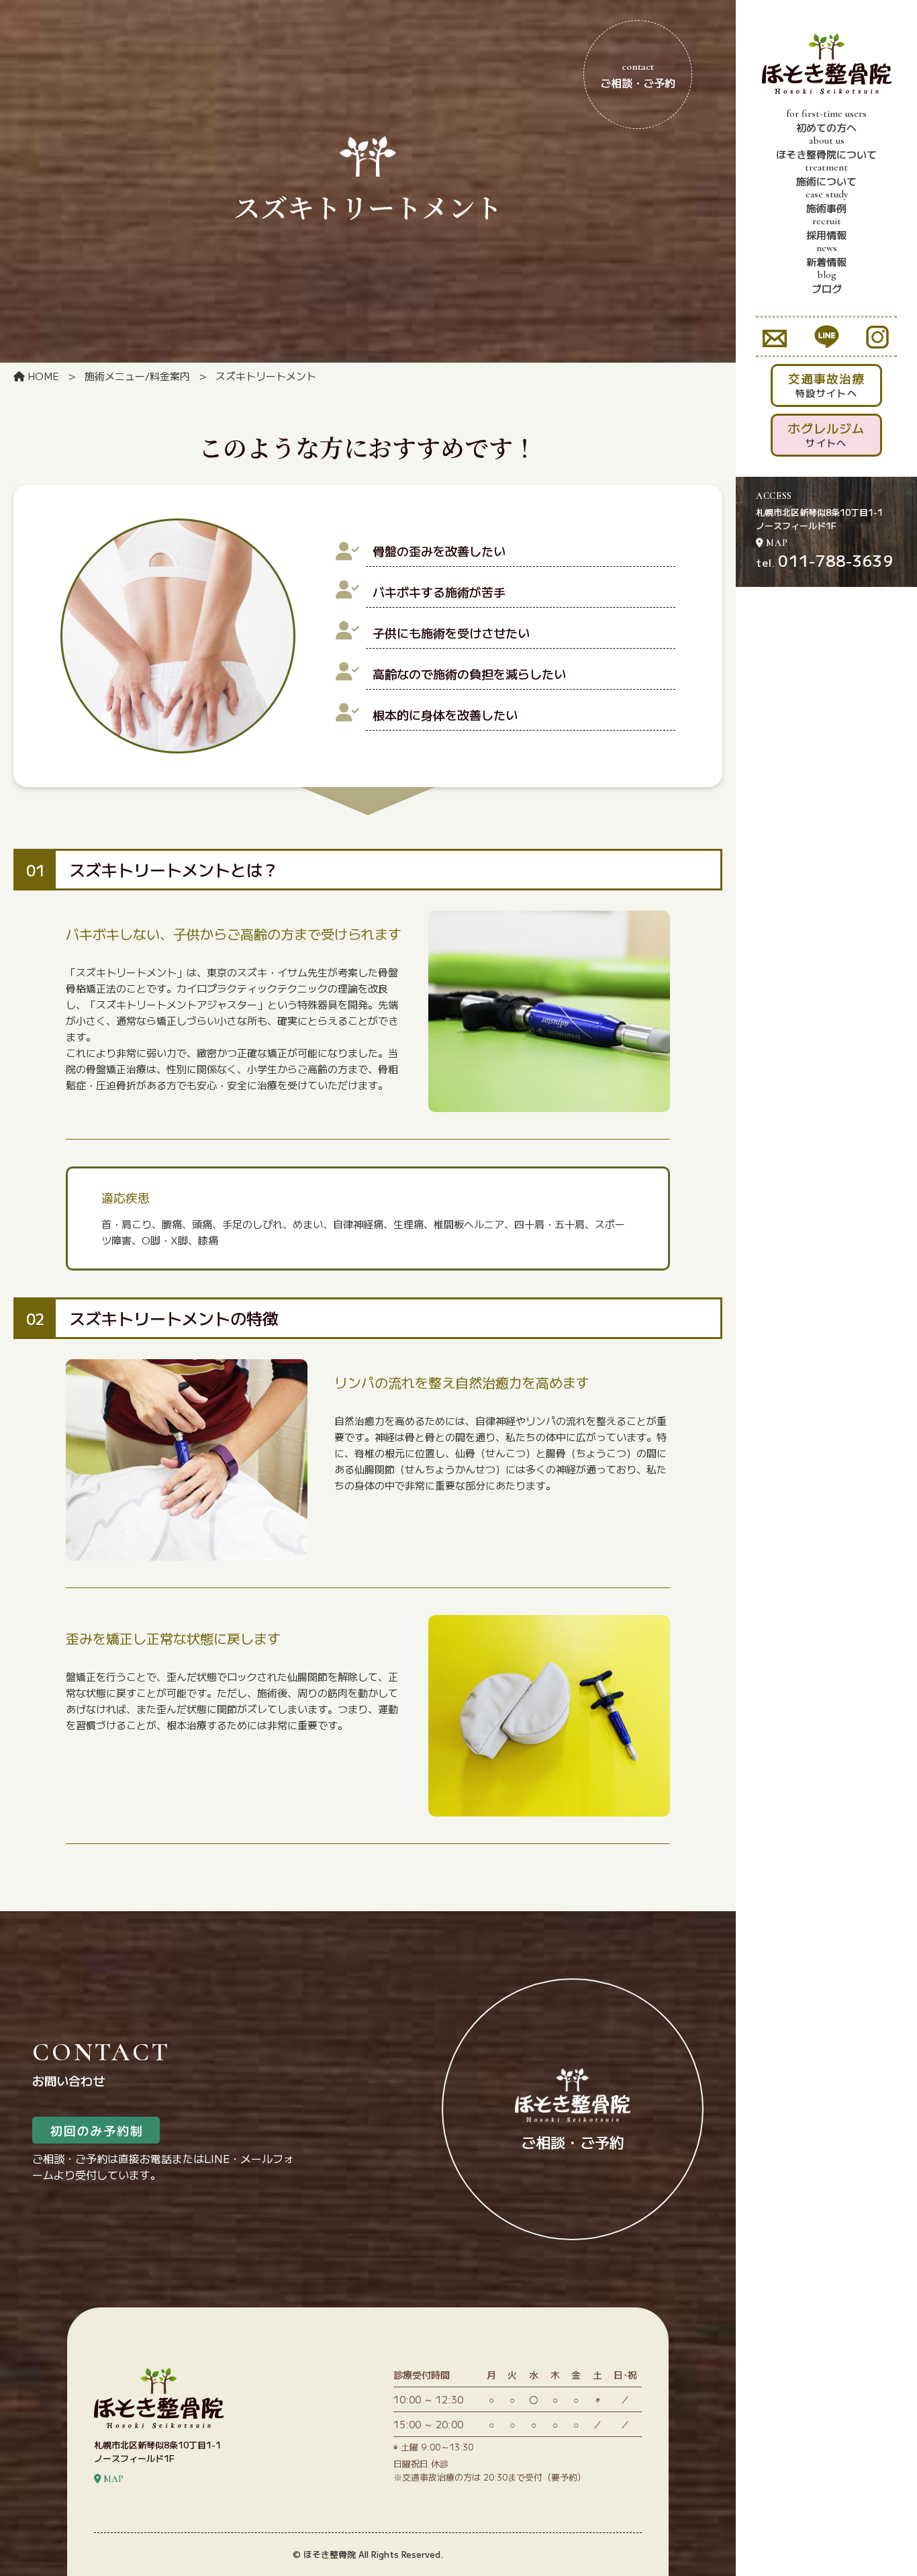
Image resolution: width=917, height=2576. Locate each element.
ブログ (827, 282)
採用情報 (826, 228)
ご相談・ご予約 (638, 75)
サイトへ (826, 434)
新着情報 (826, 255)
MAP (776, 543)
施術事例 (827, 201)
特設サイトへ (826, 384)
